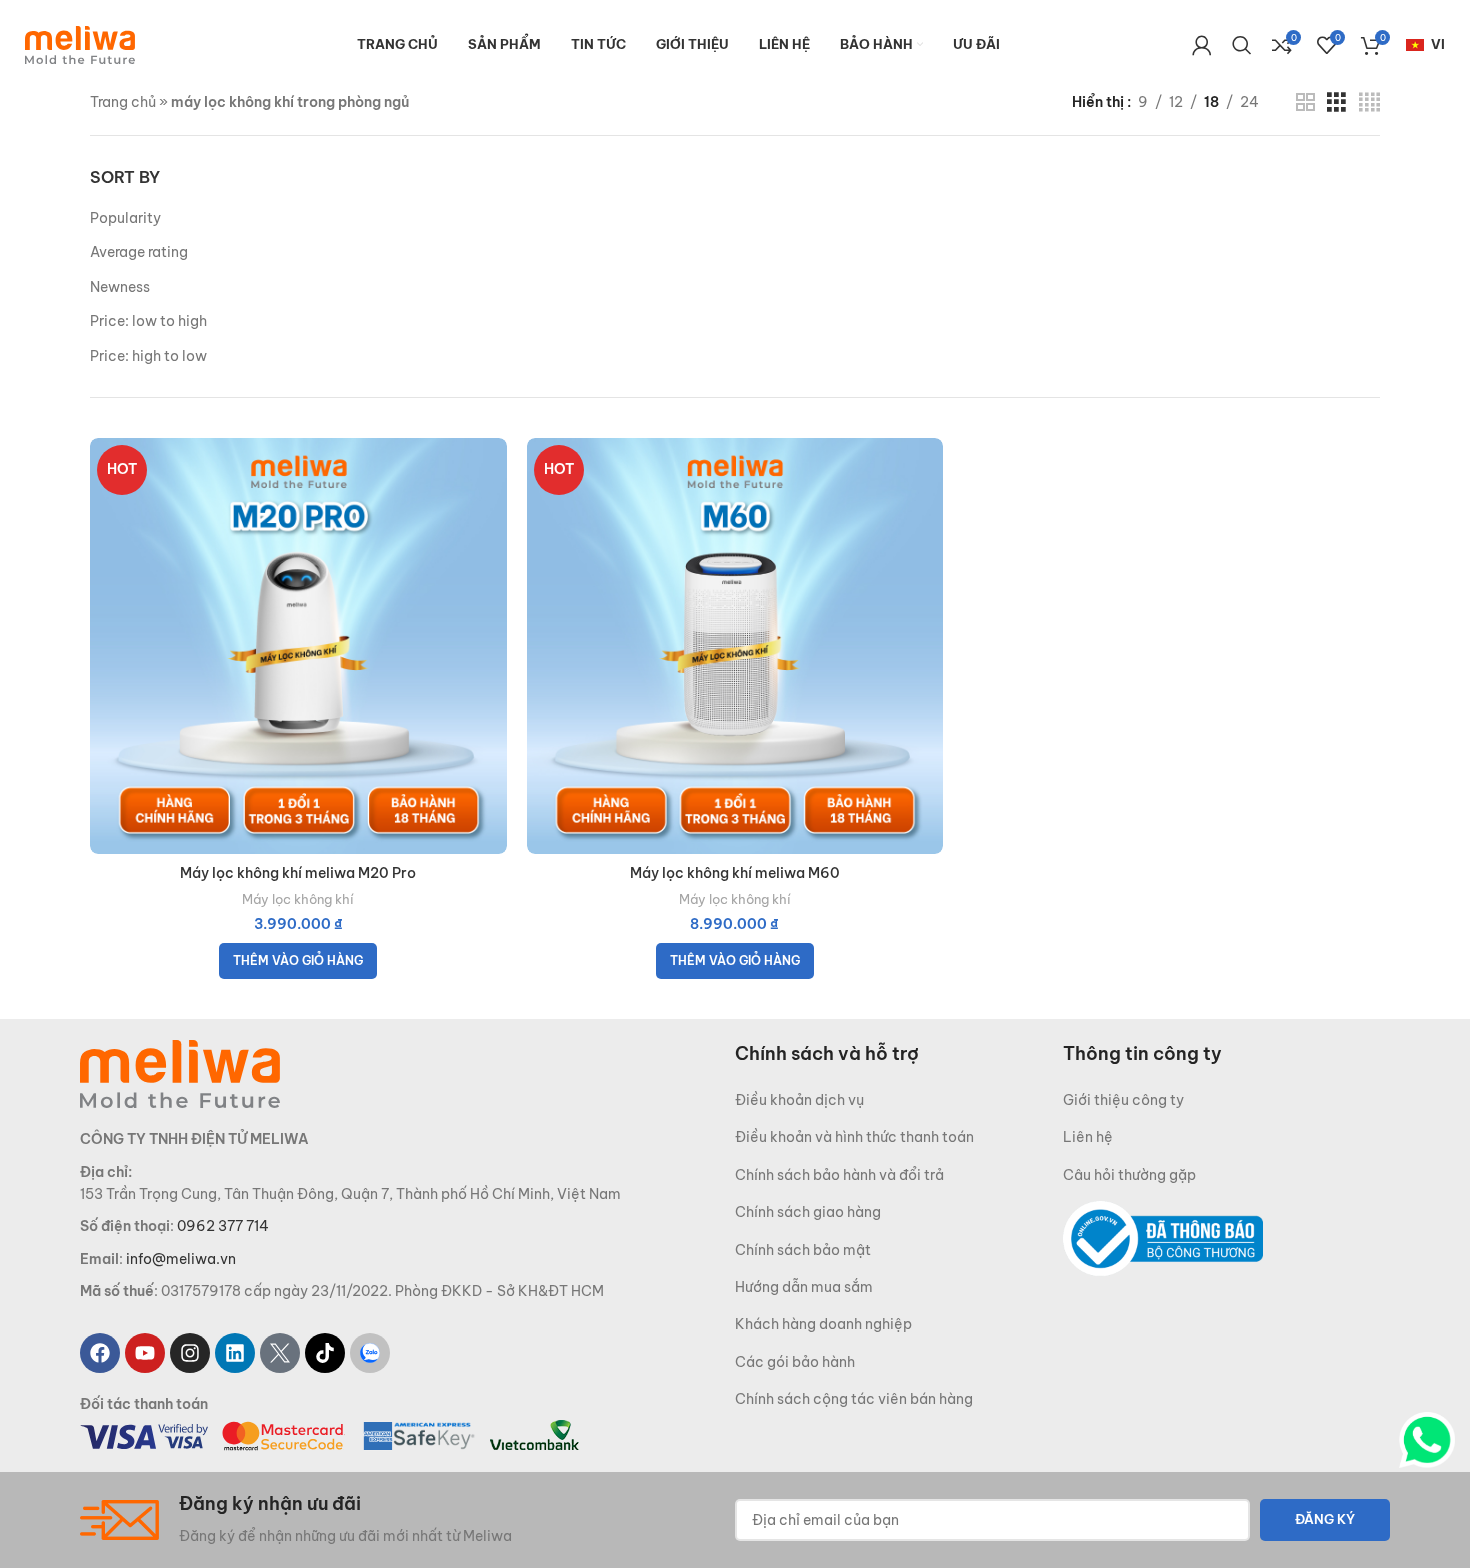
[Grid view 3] (1336, 102)
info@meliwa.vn (181, 1259)
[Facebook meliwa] (100, 1353)
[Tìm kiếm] (1242, 45)
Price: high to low (148, 356)
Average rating (139, 252)
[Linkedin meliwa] (235, 1353)
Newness (120, 287)
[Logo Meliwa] (180, 1073)
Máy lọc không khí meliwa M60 (735, 873)
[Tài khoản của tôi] (1202, 45)
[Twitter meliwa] (280, 1353)
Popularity (125, 218)
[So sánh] (492, 470)
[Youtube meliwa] (145, 1353)
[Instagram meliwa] (190, 1353)
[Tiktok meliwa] (325, 1353)
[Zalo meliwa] (370, 1353)
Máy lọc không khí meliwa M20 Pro (298, 873)
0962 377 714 (223, 1226)
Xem (492, 515)
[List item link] (899, 1100)
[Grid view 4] (1369, 102)
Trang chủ (123, 102)
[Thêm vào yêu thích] (492, 560)
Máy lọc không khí (298, 899)
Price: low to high (148, 321)
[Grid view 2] (1305, 102)
